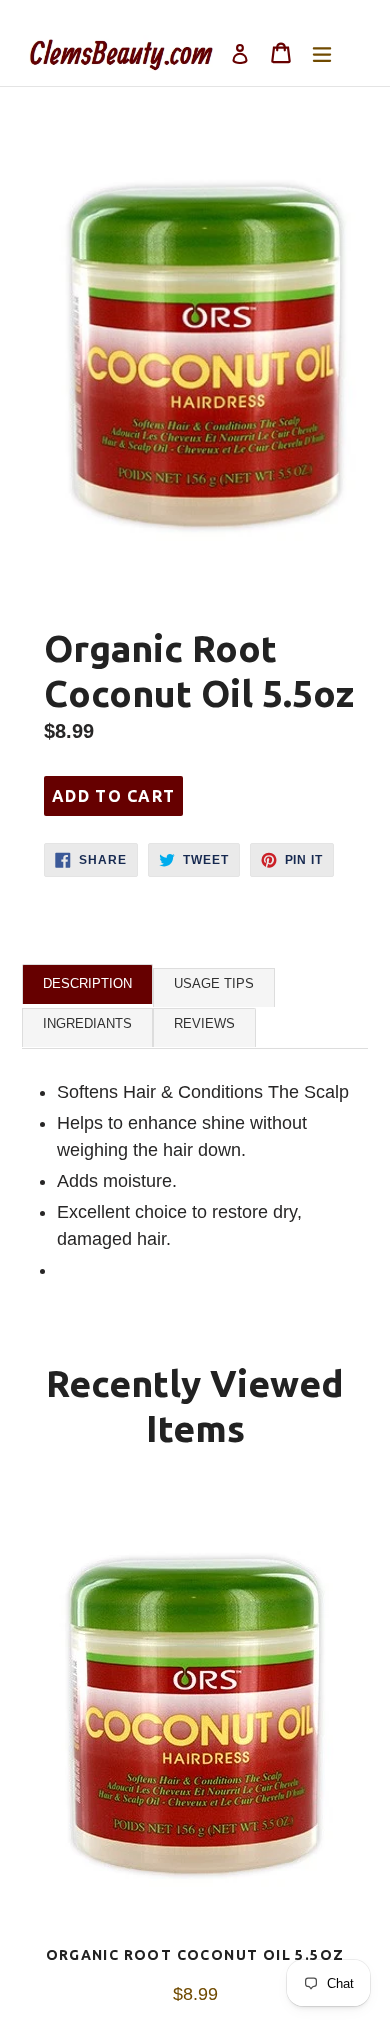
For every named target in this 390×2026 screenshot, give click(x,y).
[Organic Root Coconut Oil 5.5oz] (195, 1717)
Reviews (204, 1023)
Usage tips (214, 983)
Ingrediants (87, 1023)
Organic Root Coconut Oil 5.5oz (195, 1955)
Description (87, 983)
